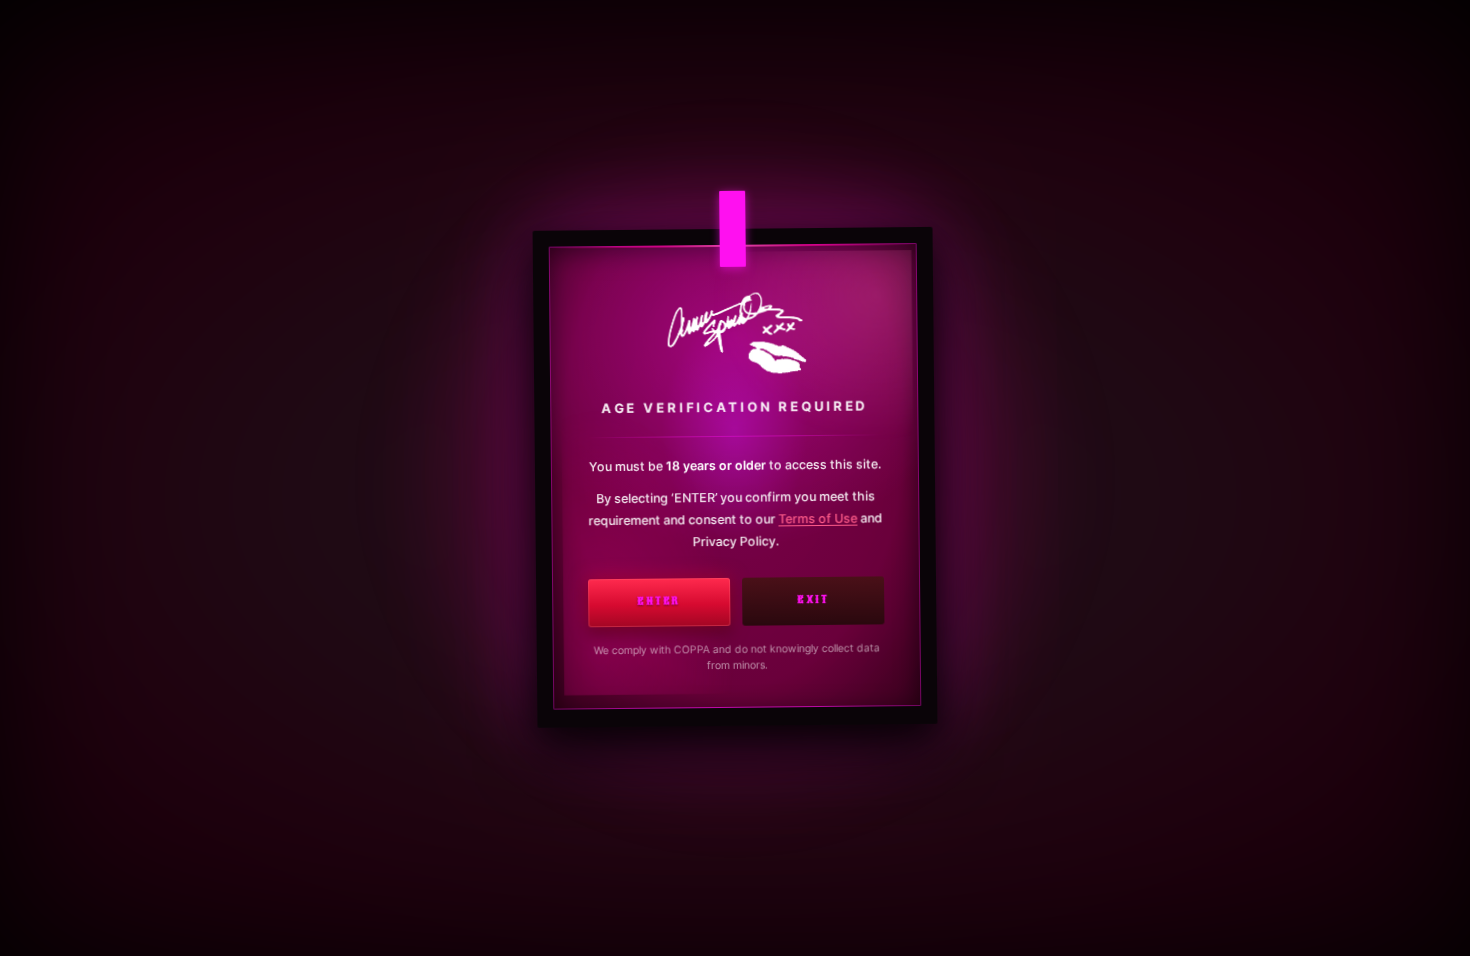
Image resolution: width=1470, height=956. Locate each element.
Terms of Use (817, 519)
